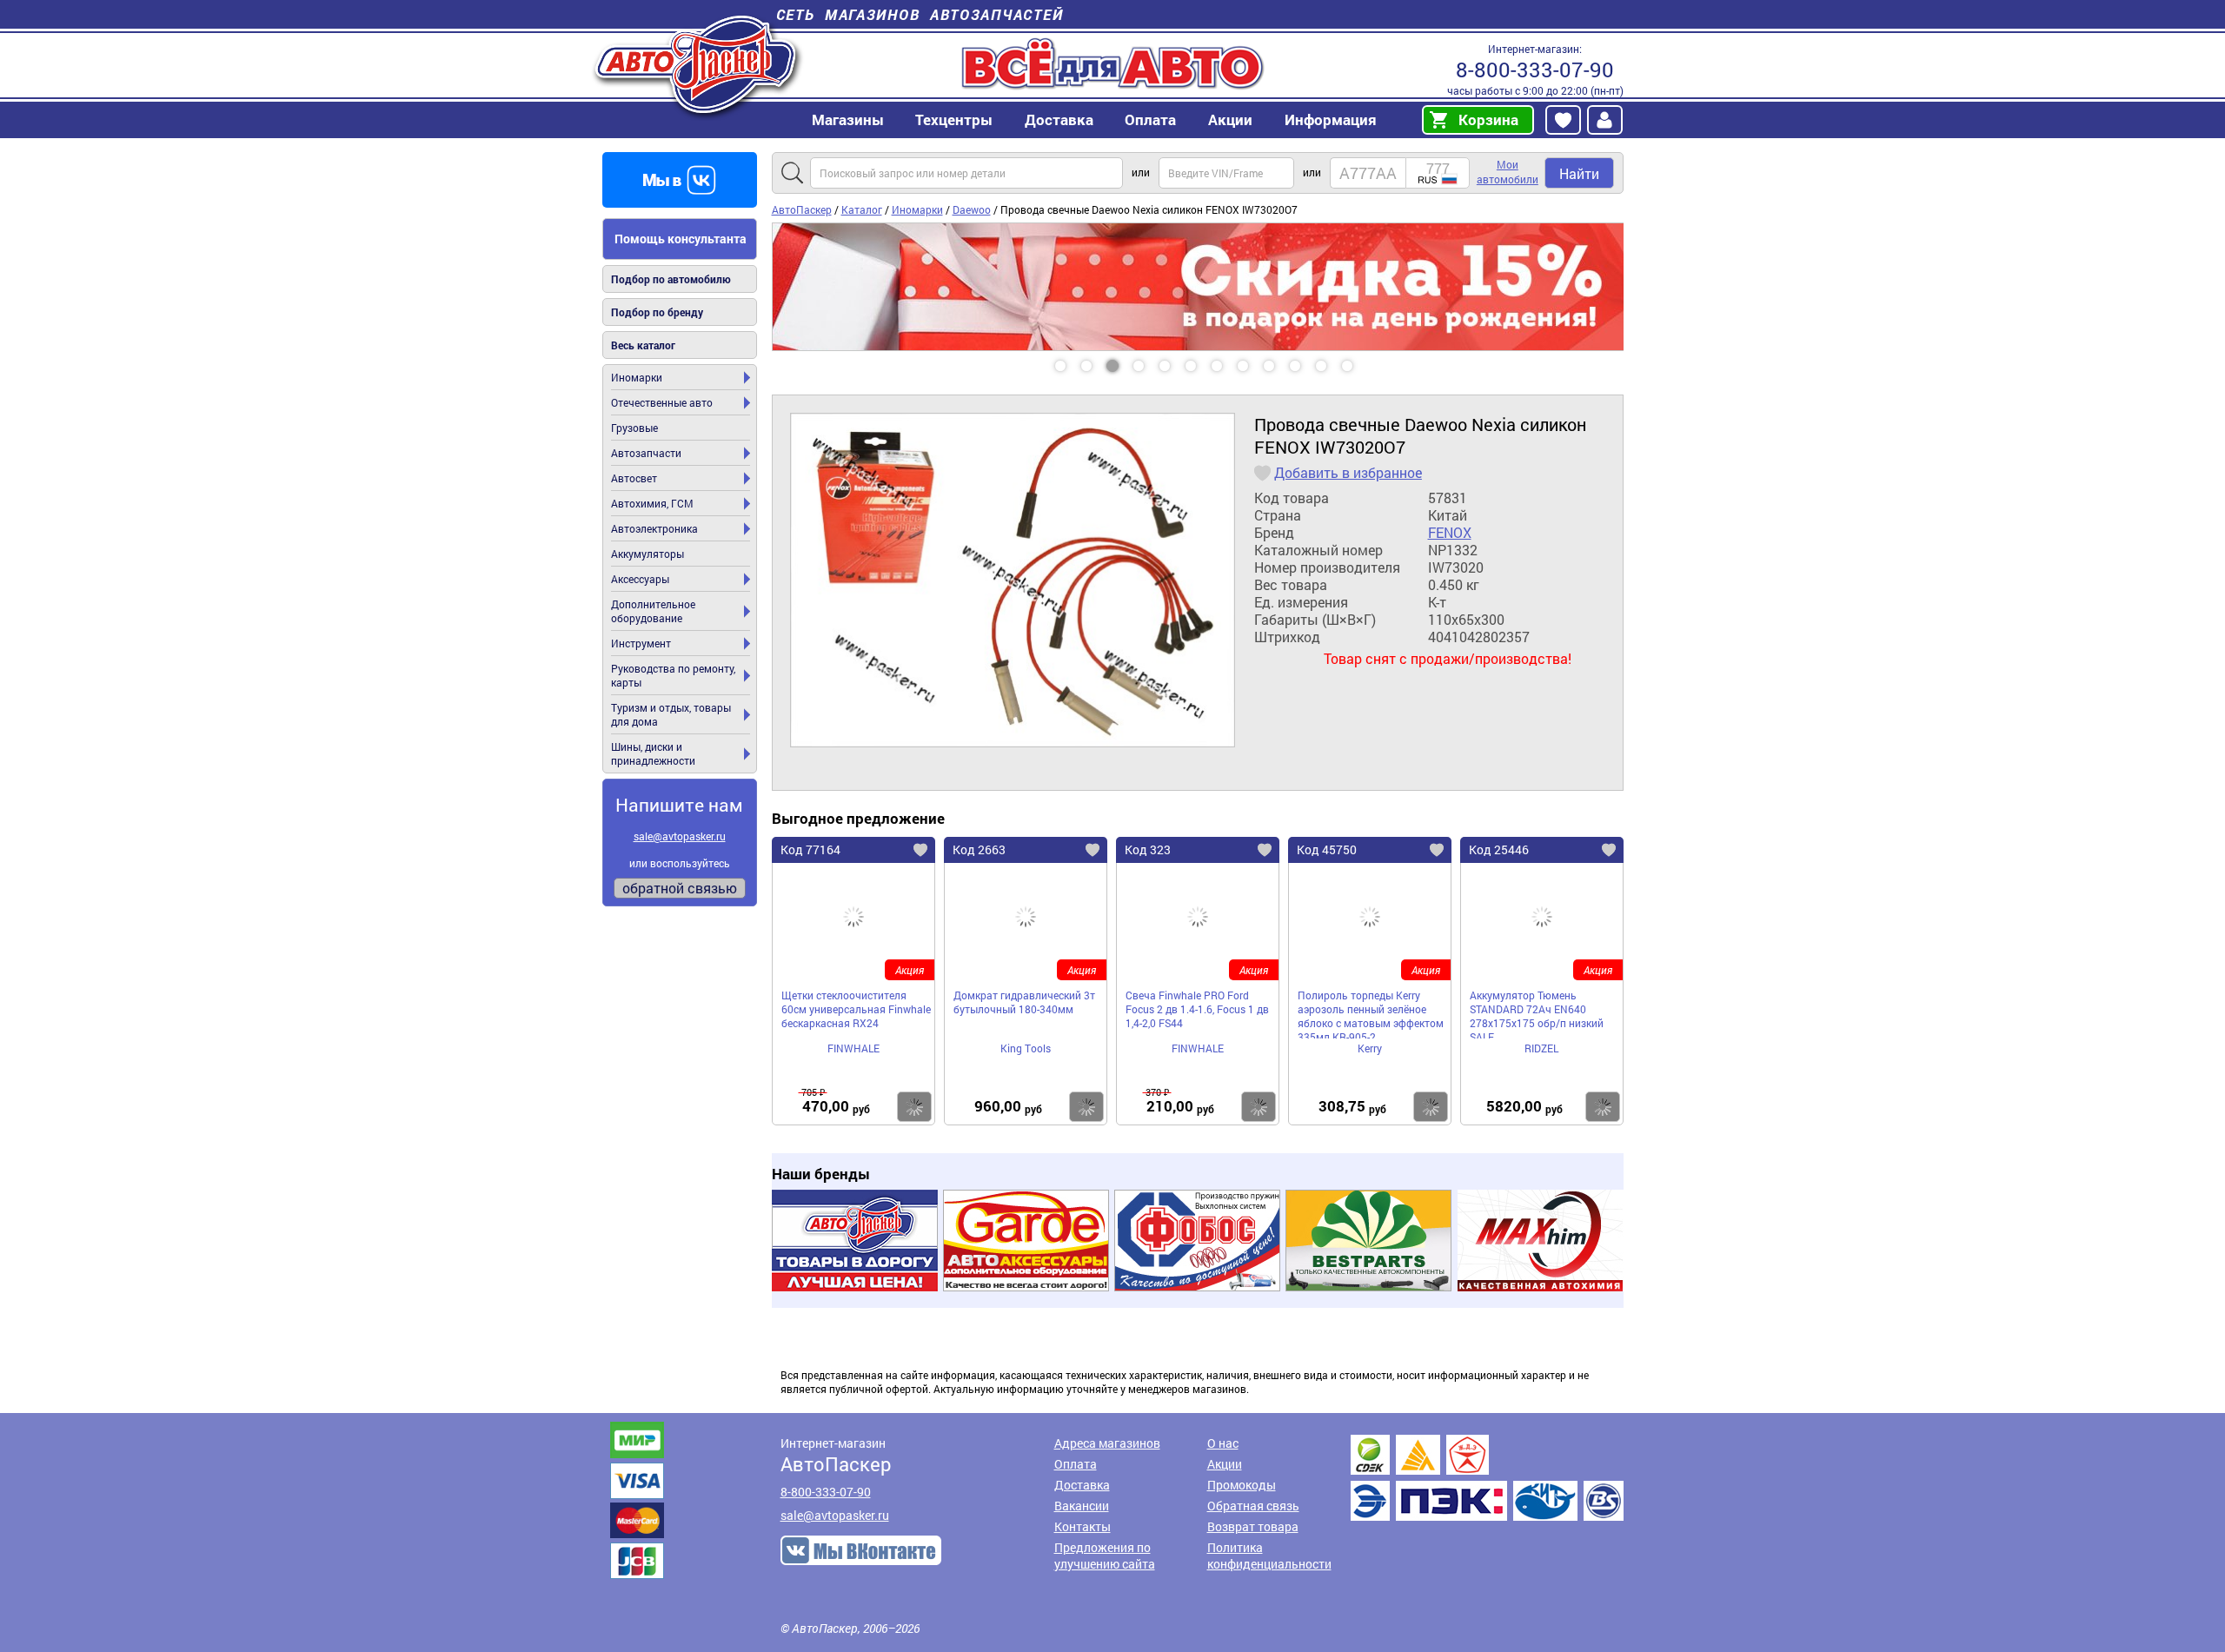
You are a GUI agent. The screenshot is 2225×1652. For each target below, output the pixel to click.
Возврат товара (1253, 1526)
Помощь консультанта (681, 239)
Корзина (1488, 119)
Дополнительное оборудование (653, 611)
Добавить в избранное (1348, 473)
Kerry (1370, 1048)
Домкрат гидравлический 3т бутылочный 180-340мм (1024, 1002)
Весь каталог (643, 345)
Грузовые (634, 428)
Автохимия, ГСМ (652, 503)
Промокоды (1242, 1485)
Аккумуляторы (648, 554)
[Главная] (697, 64)
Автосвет (634, 478)
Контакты (1083, 1526)
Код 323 (1148, 849)
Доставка (1059, 119)
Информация (1331, 119)
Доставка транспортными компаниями (1487, 1478)
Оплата (1150, 119)
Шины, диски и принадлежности (653, 753)
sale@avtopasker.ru (680, 836)
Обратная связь (1253, 1506)
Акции (1225, 1464)
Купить (914, 1107)
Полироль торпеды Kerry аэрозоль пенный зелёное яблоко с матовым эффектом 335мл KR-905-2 (1371, 1013)
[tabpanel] (1198, 287)
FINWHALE (853, 1048)
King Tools (1026, 1048)
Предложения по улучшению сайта (1105, 1556)
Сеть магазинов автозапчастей (920, 14)
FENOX (1450, 533)
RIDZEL (1541, 1048)
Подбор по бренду (657, 312)
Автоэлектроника (654, 528)
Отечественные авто (662, 402)
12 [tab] (1364, 360)
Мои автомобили (1508, 172)
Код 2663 (979, 849)
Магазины (848, 119)
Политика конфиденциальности (1269, 1556)
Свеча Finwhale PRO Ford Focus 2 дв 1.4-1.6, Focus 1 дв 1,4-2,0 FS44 (1197, 1009)
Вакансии (1082, 1506)
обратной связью (680, 888)
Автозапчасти (646, 453)
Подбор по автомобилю (671, 279)
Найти (1579, 173)
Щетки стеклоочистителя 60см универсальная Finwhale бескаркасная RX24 (856, 1009)
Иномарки (637, 377)
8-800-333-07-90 (1535, 70)
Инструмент (641, 643)
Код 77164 (810, 849)
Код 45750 (1327, 849)
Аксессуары (640, 579)
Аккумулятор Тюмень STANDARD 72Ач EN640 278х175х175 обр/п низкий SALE (1537, 1013)
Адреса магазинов (1107, 1443)
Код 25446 (1499, 849)
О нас (1223, 1443)
